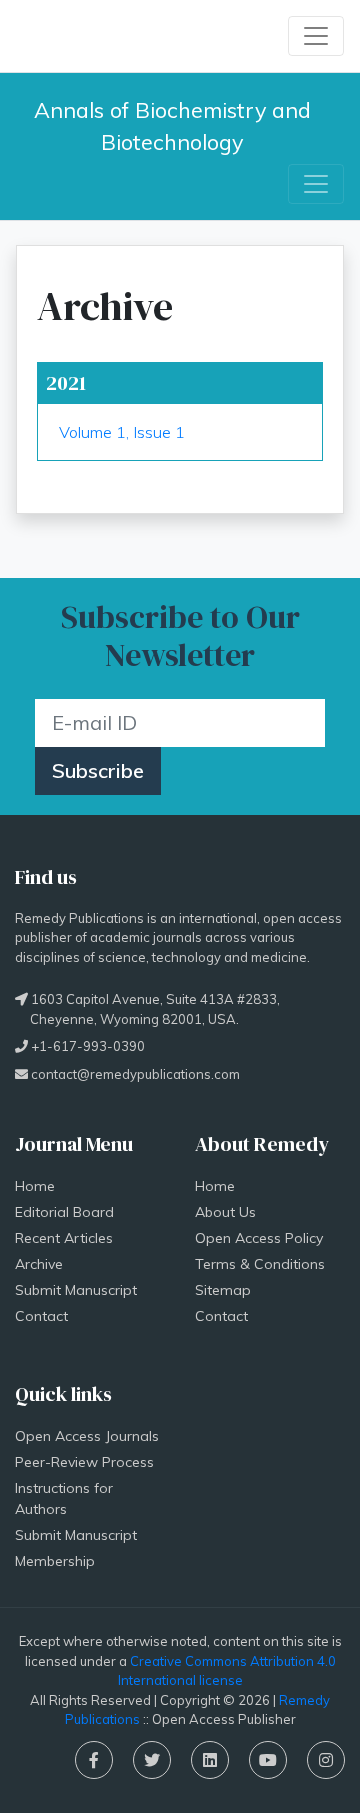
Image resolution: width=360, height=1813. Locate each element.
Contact (41, 1316)
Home (35, 1186)
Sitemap (223, 1290)
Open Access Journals (87, 1436)
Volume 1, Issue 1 (122, 432)
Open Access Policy (259, 1238)
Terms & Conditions (260, 1264)
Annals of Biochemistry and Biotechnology (175, 125)
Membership (55, 1561)
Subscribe (98, 770)
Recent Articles (64, 1238)
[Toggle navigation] (316, 36)
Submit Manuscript (76, 1290)
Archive (39, 1264)
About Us (225, 1212)
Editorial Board (64, 1212)
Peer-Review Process (84, 1462)
